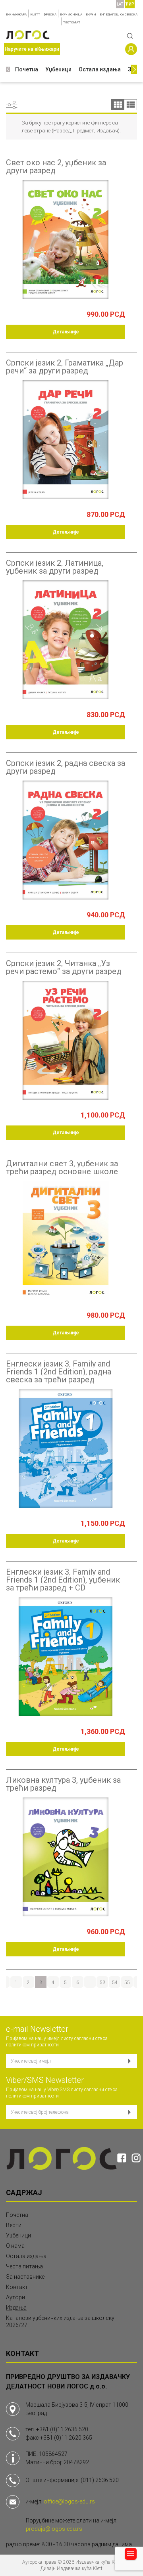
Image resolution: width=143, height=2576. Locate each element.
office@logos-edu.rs (69, 2501)
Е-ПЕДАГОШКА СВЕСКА (119, 14)
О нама (15, 2246)
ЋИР (130, 4)
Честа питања (24, 2266)
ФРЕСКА (50, 14)
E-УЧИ (91, 14)
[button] (8, 70)
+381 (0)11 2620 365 (66, 2438)
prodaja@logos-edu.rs (54, 2529)
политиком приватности (32, 2045)
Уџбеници (58, 69)
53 (102, 1983)
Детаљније (66, 332)
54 (115, 1983)
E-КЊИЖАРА (16, 14)
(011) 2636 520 (100, 2480)
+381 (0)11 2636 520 (62, 2429)
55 (127, 1983)
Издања (16, 2308)
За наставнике (25, 2277)
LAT (120, 4)
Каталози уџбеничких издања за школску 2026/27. (60, 2321)
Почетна (27, 69)
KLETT (35, 14)
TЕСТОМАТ (72, 22)
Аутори (15, 2297)
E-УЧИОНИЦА (71, 14)
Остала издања (100, 69)
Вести (14, 2225)
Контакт (17, 2287)
